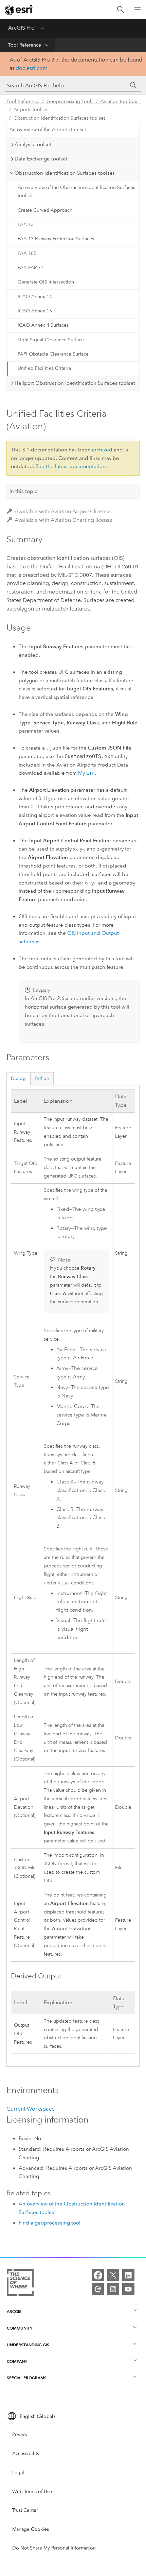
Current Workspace (31, 2109)
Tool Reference (25, 45)
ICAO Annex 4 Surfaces (43, 325)
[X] (113, 2275)
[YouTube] (128, 2289)
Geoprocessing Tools (70, 101)
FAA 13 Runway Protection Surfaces (56, 239)
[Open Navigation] (138, 10)
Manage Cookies (31, 2529)
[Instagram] (113, 2289)
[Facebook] (98, 2275)
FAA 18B (27, 253)
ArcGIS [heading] (14, 2311)
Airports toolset (31, 110)
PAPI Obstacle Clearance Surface (53, 354)
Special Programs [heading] (27, 2378)
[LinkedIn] (128, 2275)
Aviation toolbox (119, 101)
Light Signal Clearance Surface (51, 340)
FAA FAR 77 (31, 268)
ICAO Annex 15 (35, 311)
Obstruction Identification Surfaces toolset (59, 118)
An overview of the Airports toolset (48, 130)
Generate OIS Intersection (46, 282)
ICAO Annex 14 (35, 297)
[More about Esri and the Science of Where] (20, 2284)
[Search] (121, 10)
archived (102, 450)
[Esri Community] (98, 2289)
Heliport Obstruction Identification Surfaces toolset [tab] (75, 383)
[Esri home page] (19, 10)
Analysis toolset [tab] (33, 144)
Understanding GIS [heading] (28, 2345)
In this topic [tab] (23, 491)
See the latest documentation (71, 466)
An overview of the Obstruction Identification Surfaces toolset (76, 192)
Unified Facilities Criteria (44, 368)
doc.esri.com (32, 68)
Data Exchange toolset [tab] (41, 159)
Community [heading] (20, 2328)
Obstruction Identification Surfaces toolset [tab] (65, 173)
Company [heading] (17, 2361)
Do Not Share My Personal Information (54, 2548)
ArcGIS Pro (21, 28)
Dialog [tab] (18, 1078)
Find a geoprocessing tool (50, 2223)
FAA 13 (26, 225)
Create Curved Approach (45, 210)
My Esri (86, 773)
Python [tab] (42, 1078)
